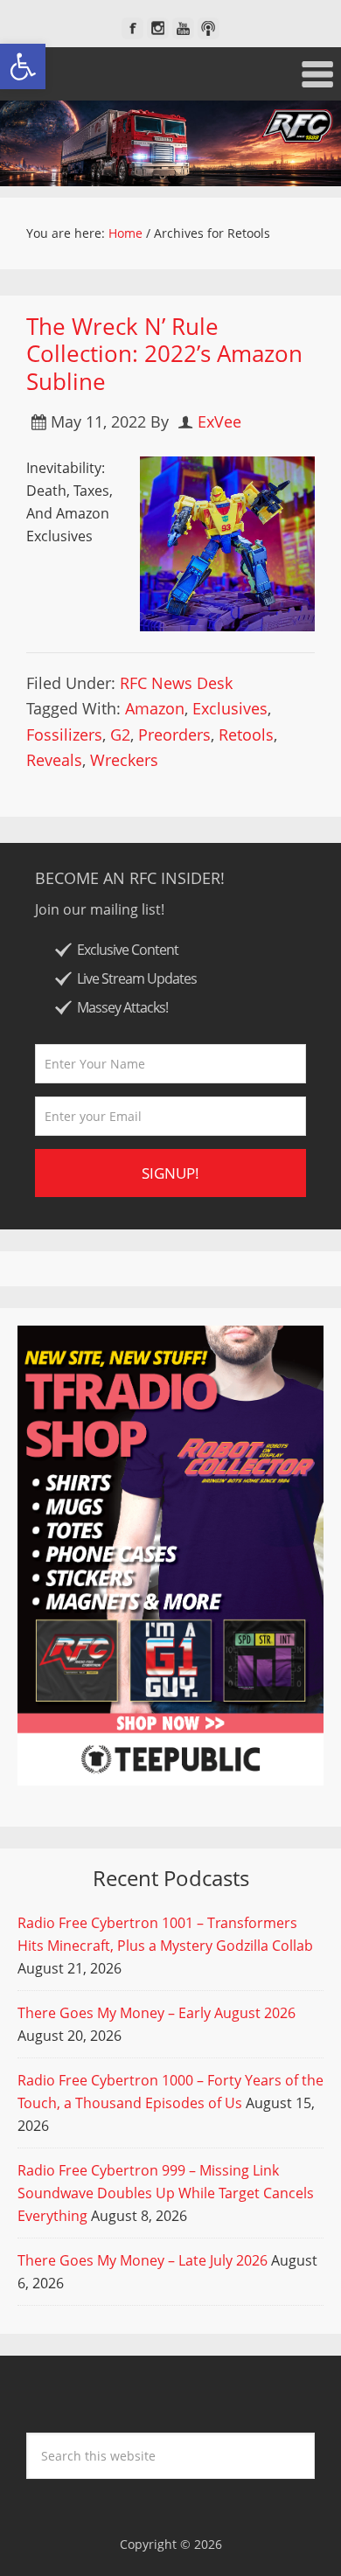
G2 (120, 735)
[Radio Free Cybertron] (170, 143)
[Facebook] (132, 28)
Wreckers (124, 760)
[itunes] (209, 28)
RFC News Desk (176, 683)
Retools (246, 735)
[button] (23, 66)
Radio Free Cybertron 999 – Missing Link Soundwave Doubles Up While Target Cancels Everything (166, 2193)
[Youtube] (183, 28)
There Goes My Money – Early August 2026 (157, 2013)
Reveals (54, 760)
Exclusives (230, 708)
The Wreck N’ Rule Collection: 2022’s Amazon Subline (164, 353)
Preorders (174, 735)
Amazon (155, 708)
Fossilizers (64, 735)
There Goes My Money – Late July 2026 (143, 2260)
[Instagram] (158, 28)
